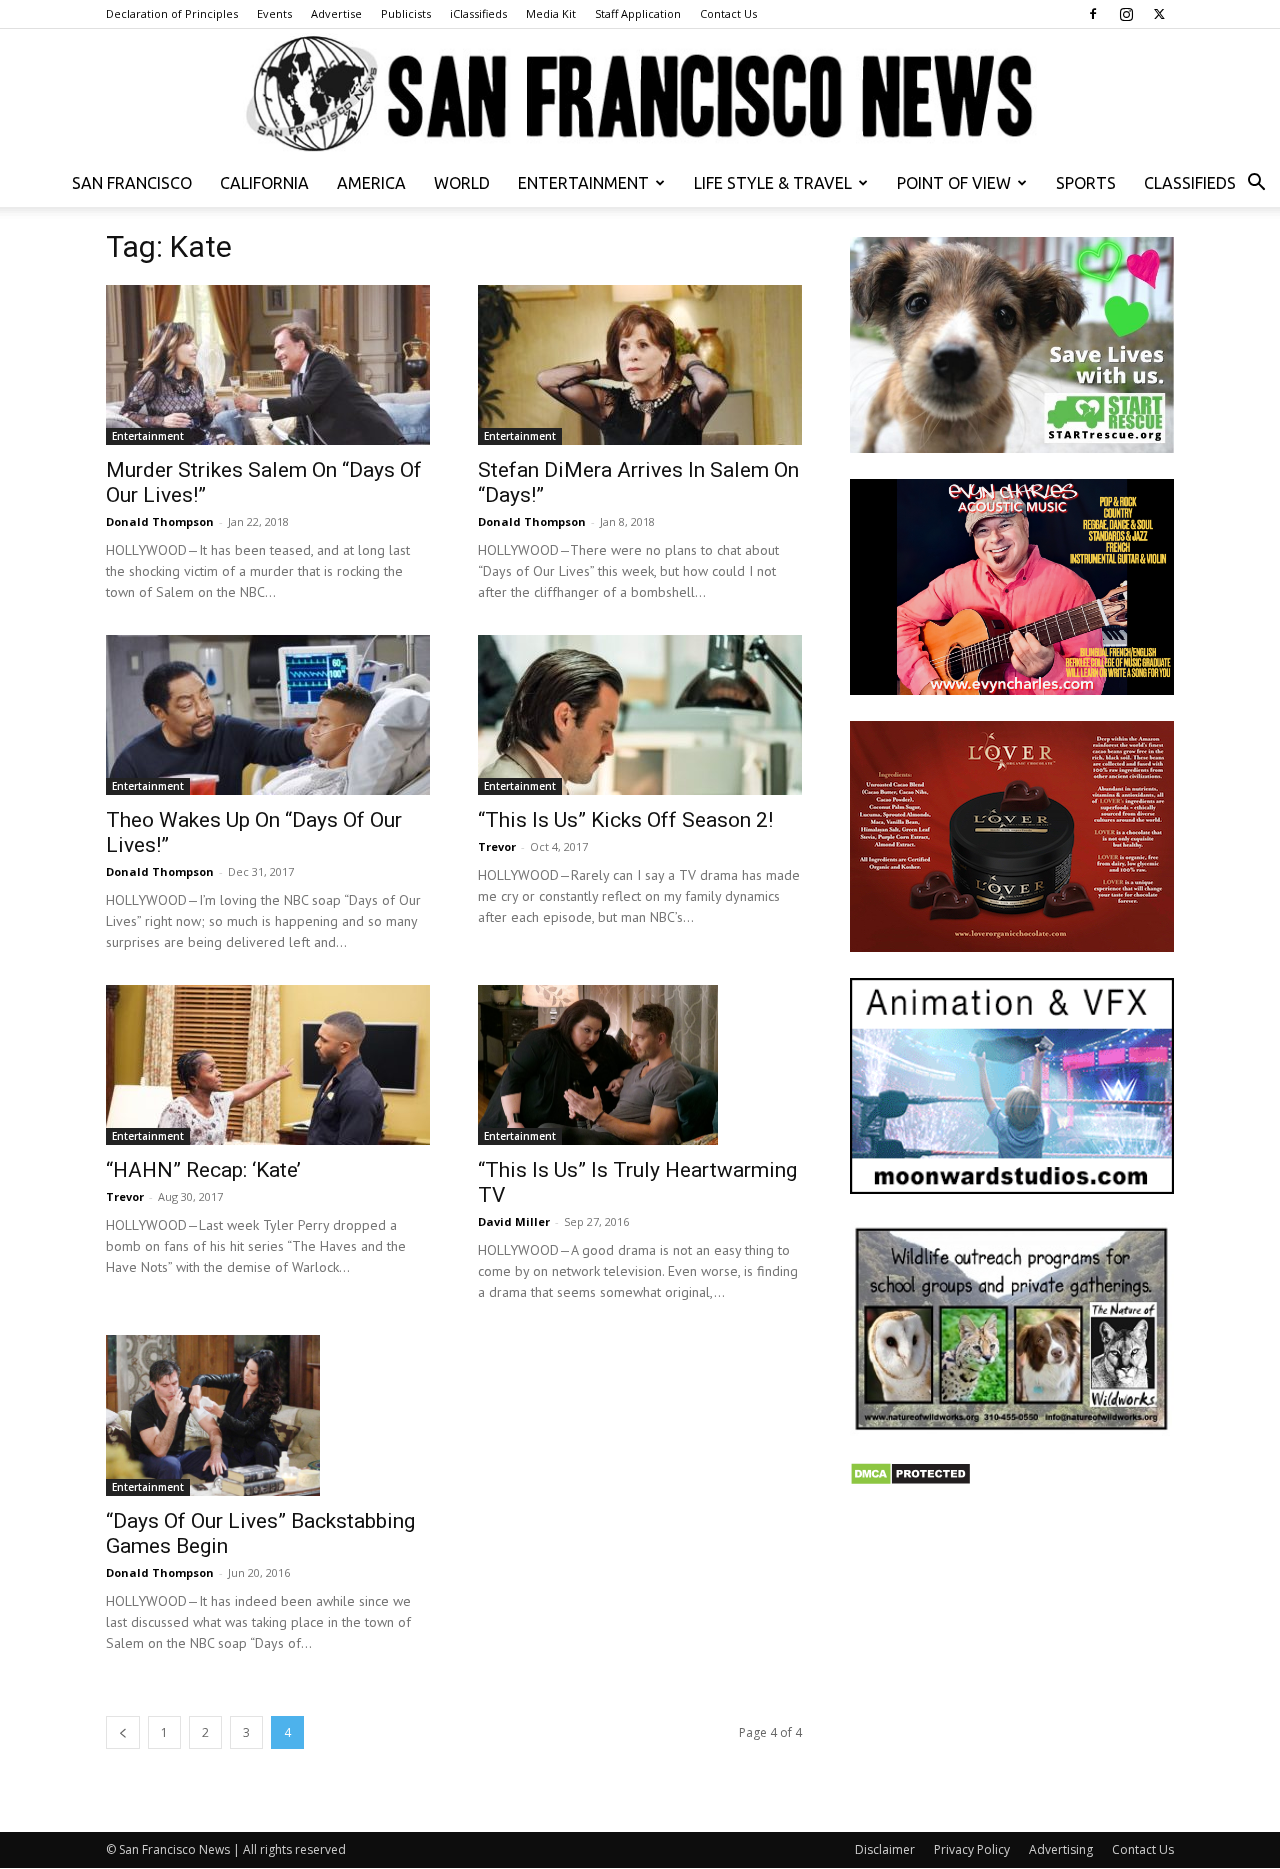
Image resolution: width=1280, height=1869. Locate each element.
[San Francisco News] (640, 95)
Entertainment (583, 183)
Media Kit (551, 13)
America (371, 183)
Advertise (336, 13)
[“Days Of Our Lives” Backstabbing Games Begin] (268, 1415)
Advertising (1061, 1849)
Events (274, 13)
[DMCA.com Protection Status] (910, 1480)
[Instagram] (1126, 14)
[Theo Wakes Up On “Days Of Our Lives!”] (268, 715)
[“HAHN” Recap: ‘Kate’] (268, 1065)
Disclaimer (885, 1849)
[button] (1256, 184)
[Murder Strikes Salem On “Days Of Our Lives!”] (268, 365)
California (264, 183)
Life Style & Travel (773, 183)
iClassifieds (478, 13)
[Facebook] (1093, 14)
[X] (1159, 14)
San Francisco (132, 183)
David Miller (514, 1221)
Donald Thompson (160, 521)
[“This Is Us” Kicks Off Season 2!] (640, 715)
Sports (1086, 183)
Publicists (406, 13)
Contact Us (728, 13)
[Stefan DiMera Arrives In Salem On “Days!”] (640, 365)
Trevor (497, 846)
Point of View (954, 183)
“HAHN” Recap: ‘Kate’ (203, 1170)
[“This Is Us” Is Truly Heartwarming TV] (640, 1065)
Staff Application (638, 13)
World (462, 183)
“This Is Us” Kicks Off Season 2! (625, 820)
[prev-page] (123, 1732)
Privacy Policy (972, 1849)
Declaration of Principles (172, 13)
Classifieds (1190, 183)
